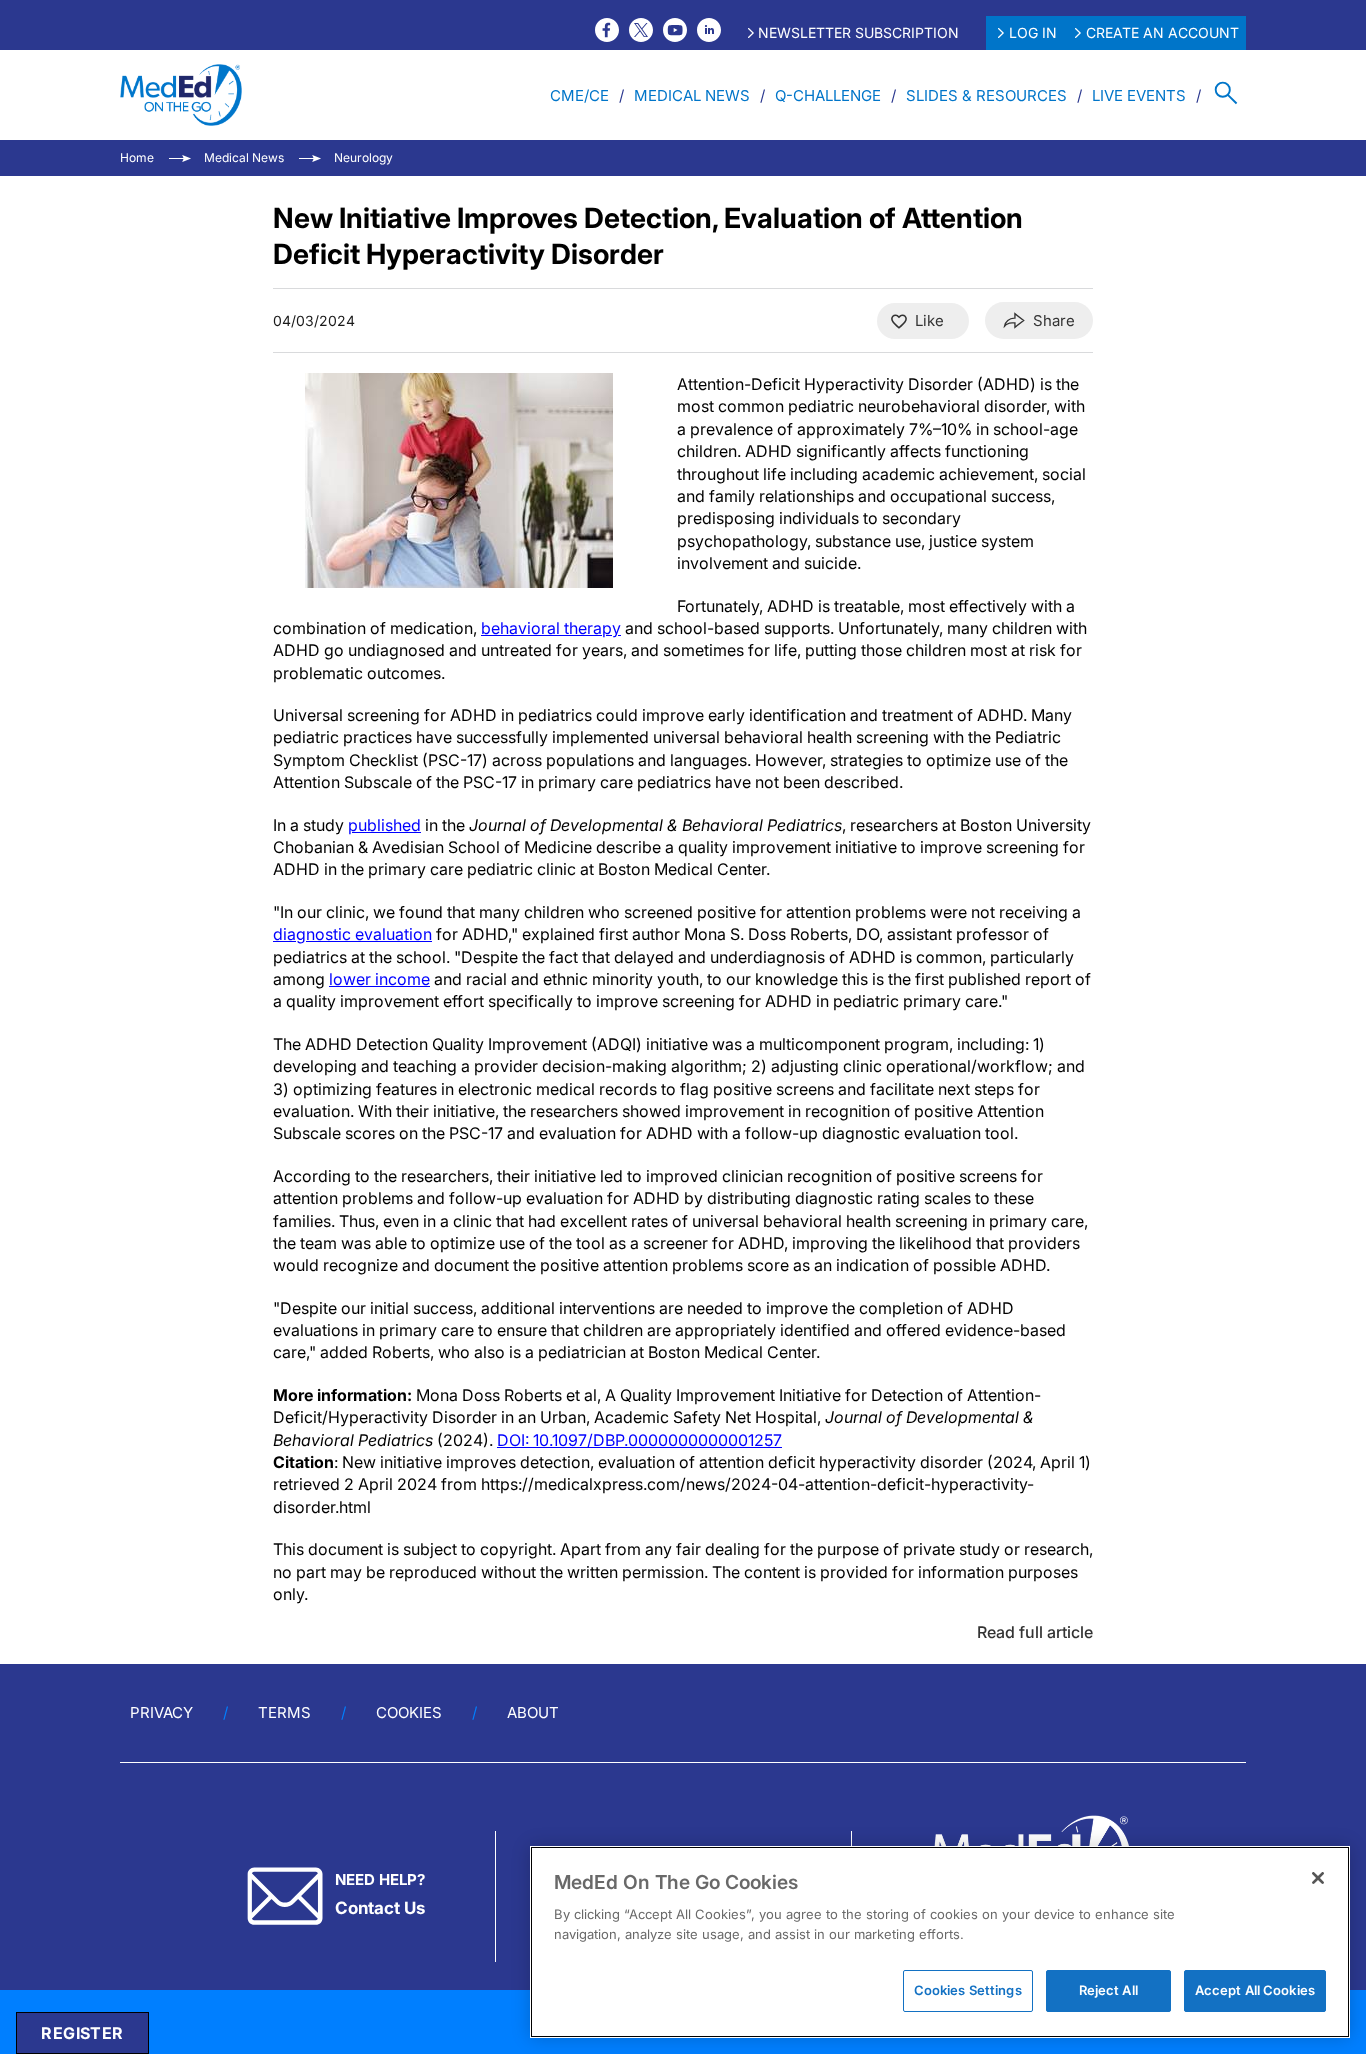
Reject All (1108, 1990)
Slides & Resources (986, 95)
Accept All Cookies (1255, 1990)
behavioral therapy (551, 628)
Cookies (409, 1712)
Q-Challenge (828, 95)
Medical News (692, 95)
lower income (379, 979)
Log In (1033, 32)
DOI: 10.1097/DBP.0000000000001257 (639, 1440)
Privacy (161, 1712)
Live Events (1139, 95)
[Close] (1318, 1878)
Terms (284, 1712)
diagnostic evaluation (352, 934)
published (384, 825)
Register (82, 2033)
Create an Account (1162, 32)
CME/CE (579, 95)
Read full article (1035, 1632)
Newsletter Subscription (858, 32)
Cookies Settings (968, 1990)
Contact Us (380, 1908)
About (533, 1712)
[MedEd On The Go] (181, 95)
